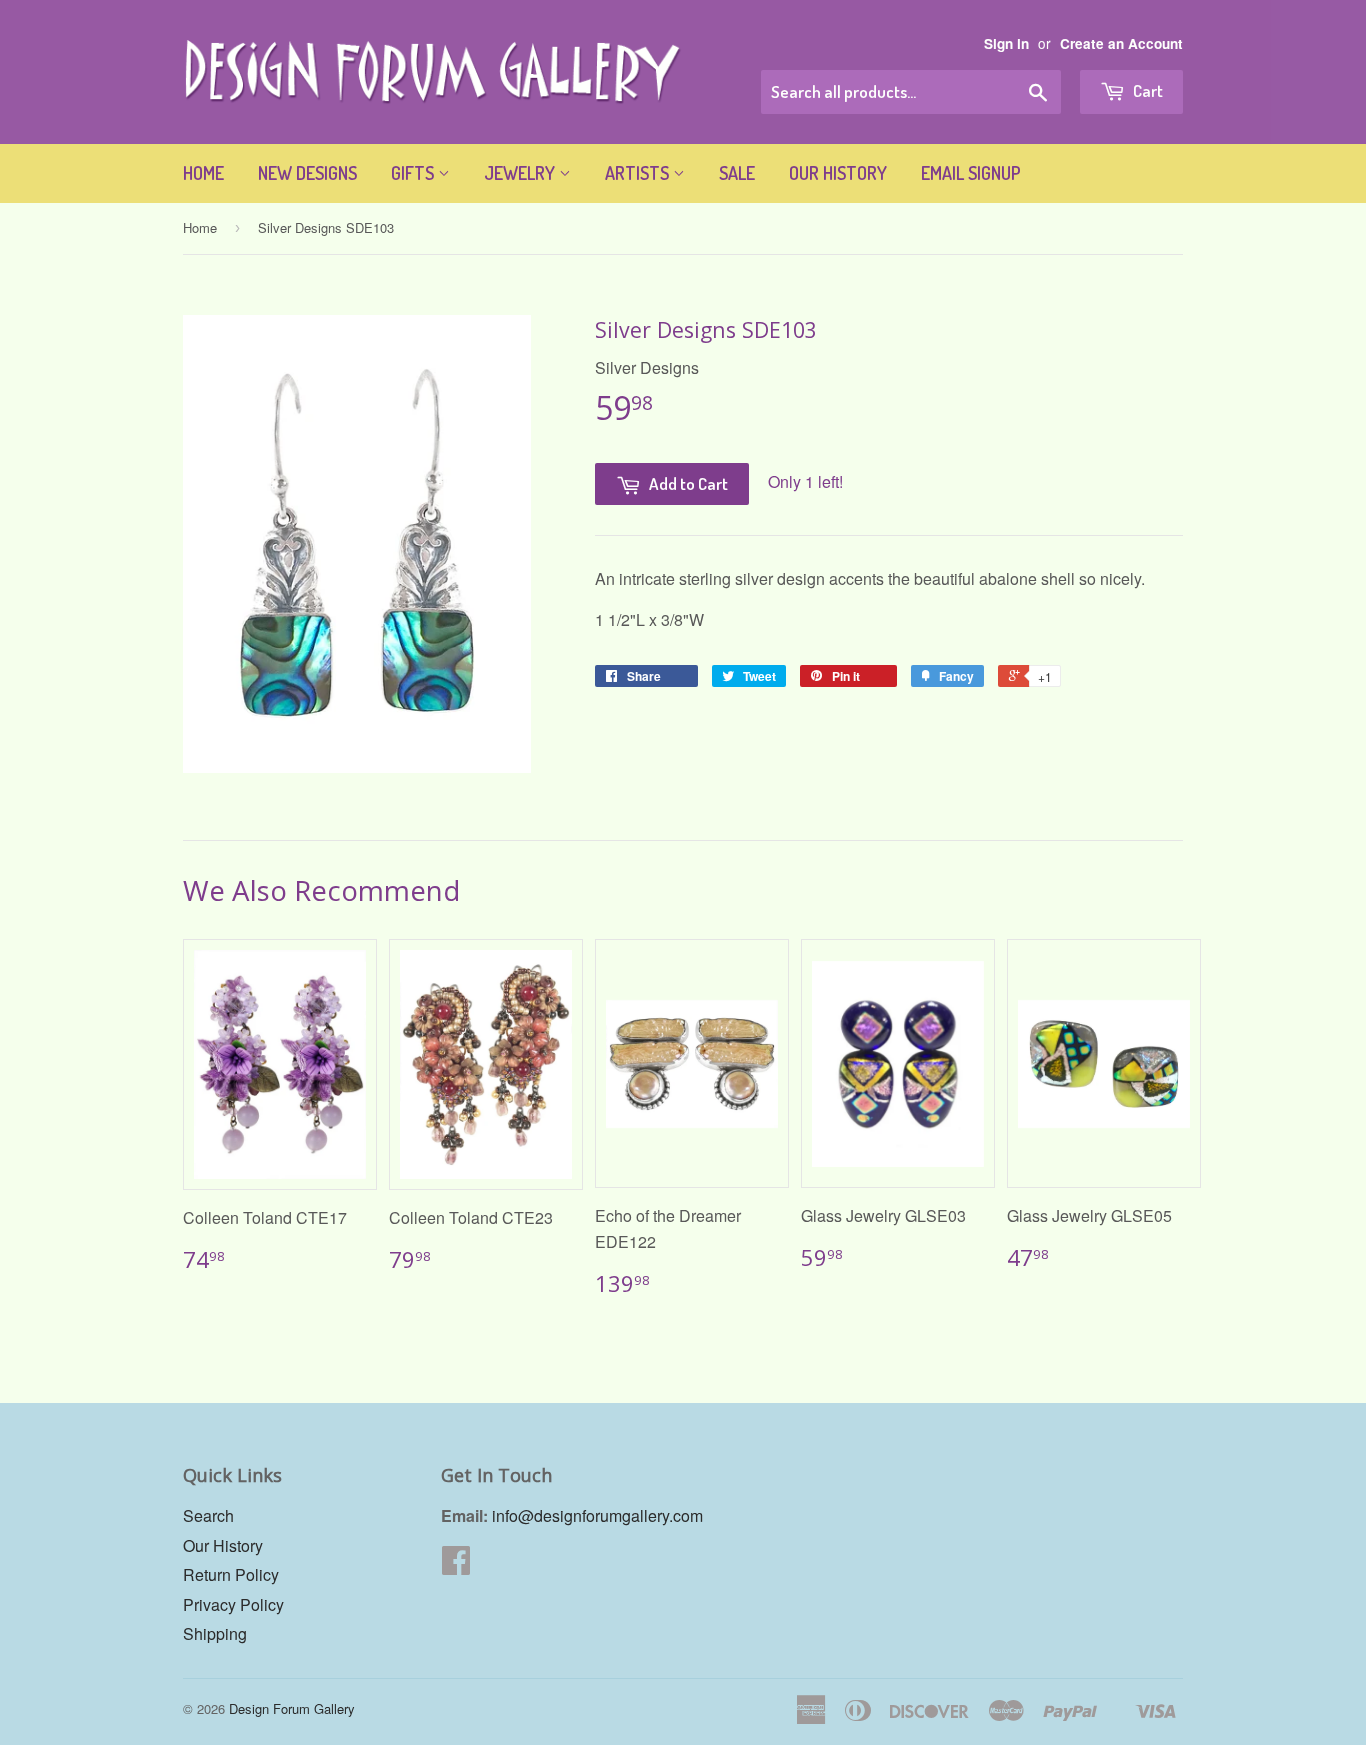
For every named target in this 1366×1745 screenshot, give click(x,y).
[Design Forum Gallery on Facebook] (456, 1565)
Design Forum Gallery (292, 1708)
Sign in (1006, 43)
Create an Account (1121, 43)
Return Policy (231, 1574)
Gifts (414, 173)
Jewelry (521, 173)
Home (203, 173)
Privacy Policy (233, 1604)
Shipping (215, 1633)
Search (208, 1515)
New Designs (307, 173)
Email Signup (971, 173)
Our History (838, 173)
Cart (1146, 90)
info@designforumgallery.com (597, 1515)
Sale (737, 173)
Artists (639, 173)
